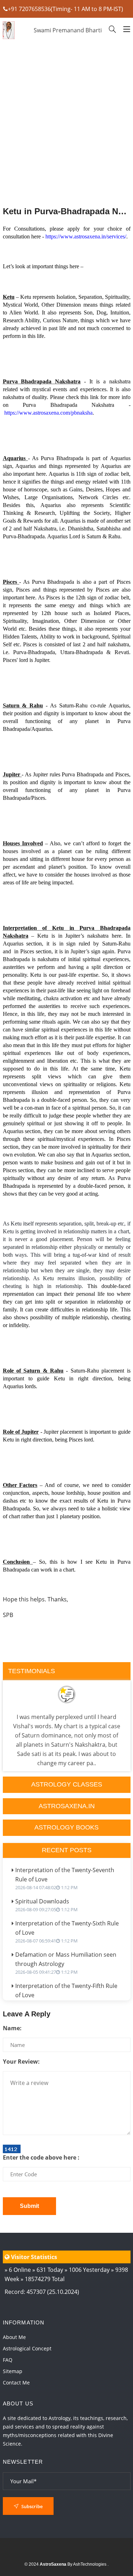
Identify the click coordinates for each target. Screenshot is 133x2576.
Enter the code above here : (41, 2157)
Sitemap (13, 2371)
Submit (29, 2206)
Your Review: (21, 2062)
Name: (12, 2028)
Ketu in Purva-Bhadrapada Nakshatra (67, 211)
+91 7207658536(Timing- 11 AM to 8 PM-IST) (65, 9)
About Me (14, 2337)
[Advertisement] (67, 142)
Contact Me (16, 2383)
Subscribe (31, 2506)
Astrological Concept (27, 2348)
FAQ (8, 2360)
